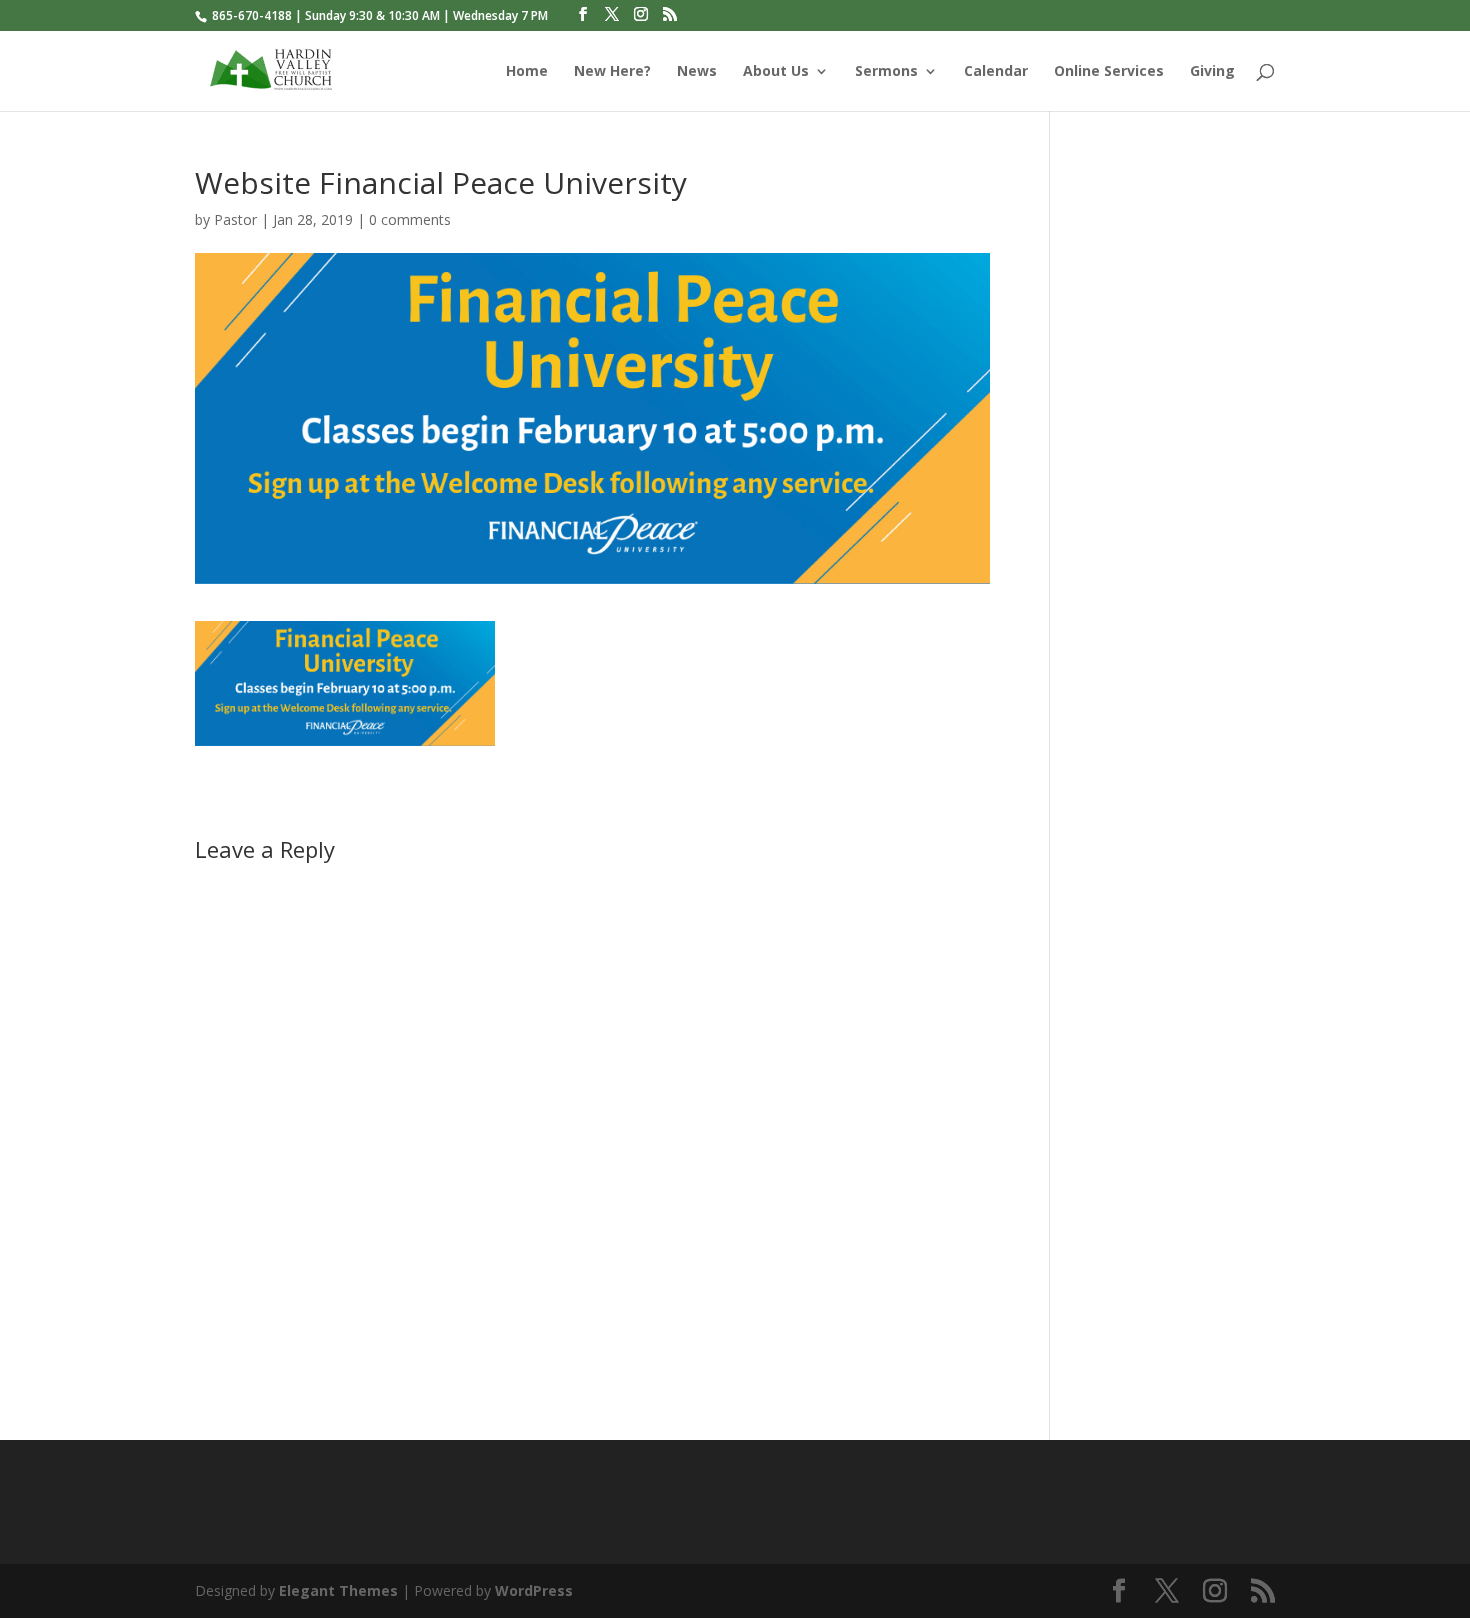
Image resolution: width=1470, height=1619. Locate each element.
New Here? (612, 72)
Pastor (235, 219)
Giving (1212, 72)
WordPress (534, 1590)
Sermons (886, 72)
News (697, 72)
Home (527, 72)
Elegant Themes (338, 1590)
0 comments (410, 219)
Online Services (1109, 72)
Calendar (996, 72)
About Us (776, 72)
